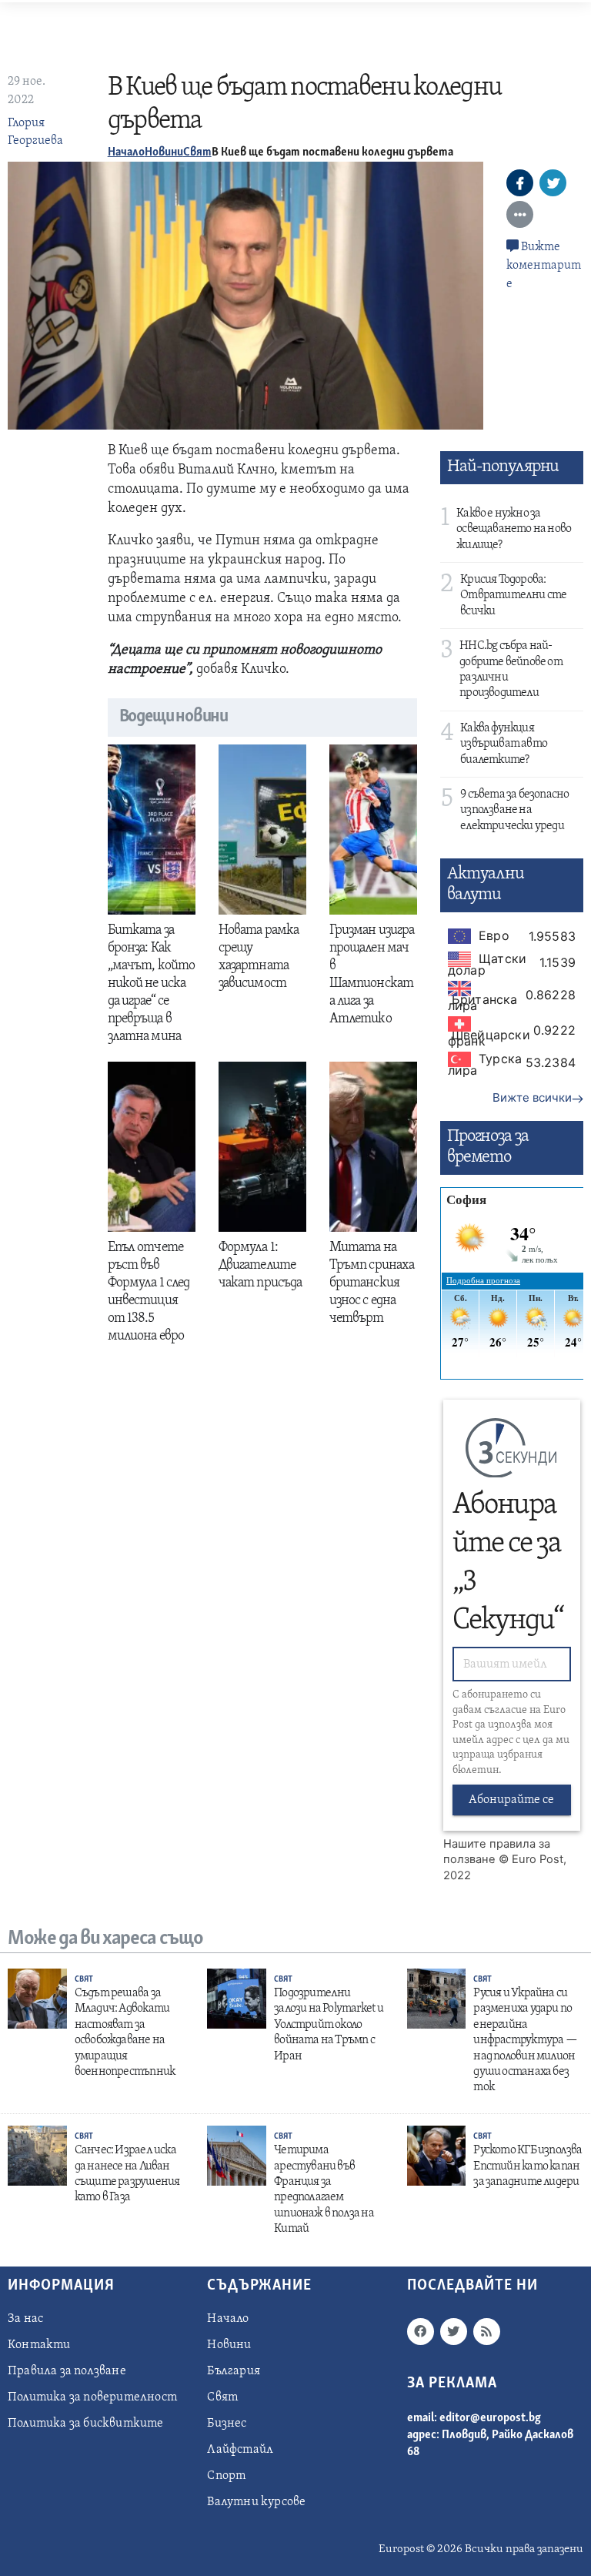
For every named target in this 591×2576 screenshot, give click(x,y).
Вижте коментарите (544, 266)
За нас (25, 2319)
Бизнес (227, 2424)
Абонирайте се (511, 1800)
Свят (197, 152)
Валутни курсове (256, 2502)
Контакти (39, 2345)
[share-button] (520, 183)
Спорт (226, 2476)
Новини (164, 152)
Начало (126, 152)
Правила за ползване (67, 2371)
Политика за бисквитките (86, 2424)
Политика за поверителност (92, 2397)
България (234, 2371)
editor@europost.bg (490, 2418)
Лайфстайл (240, 2450)
